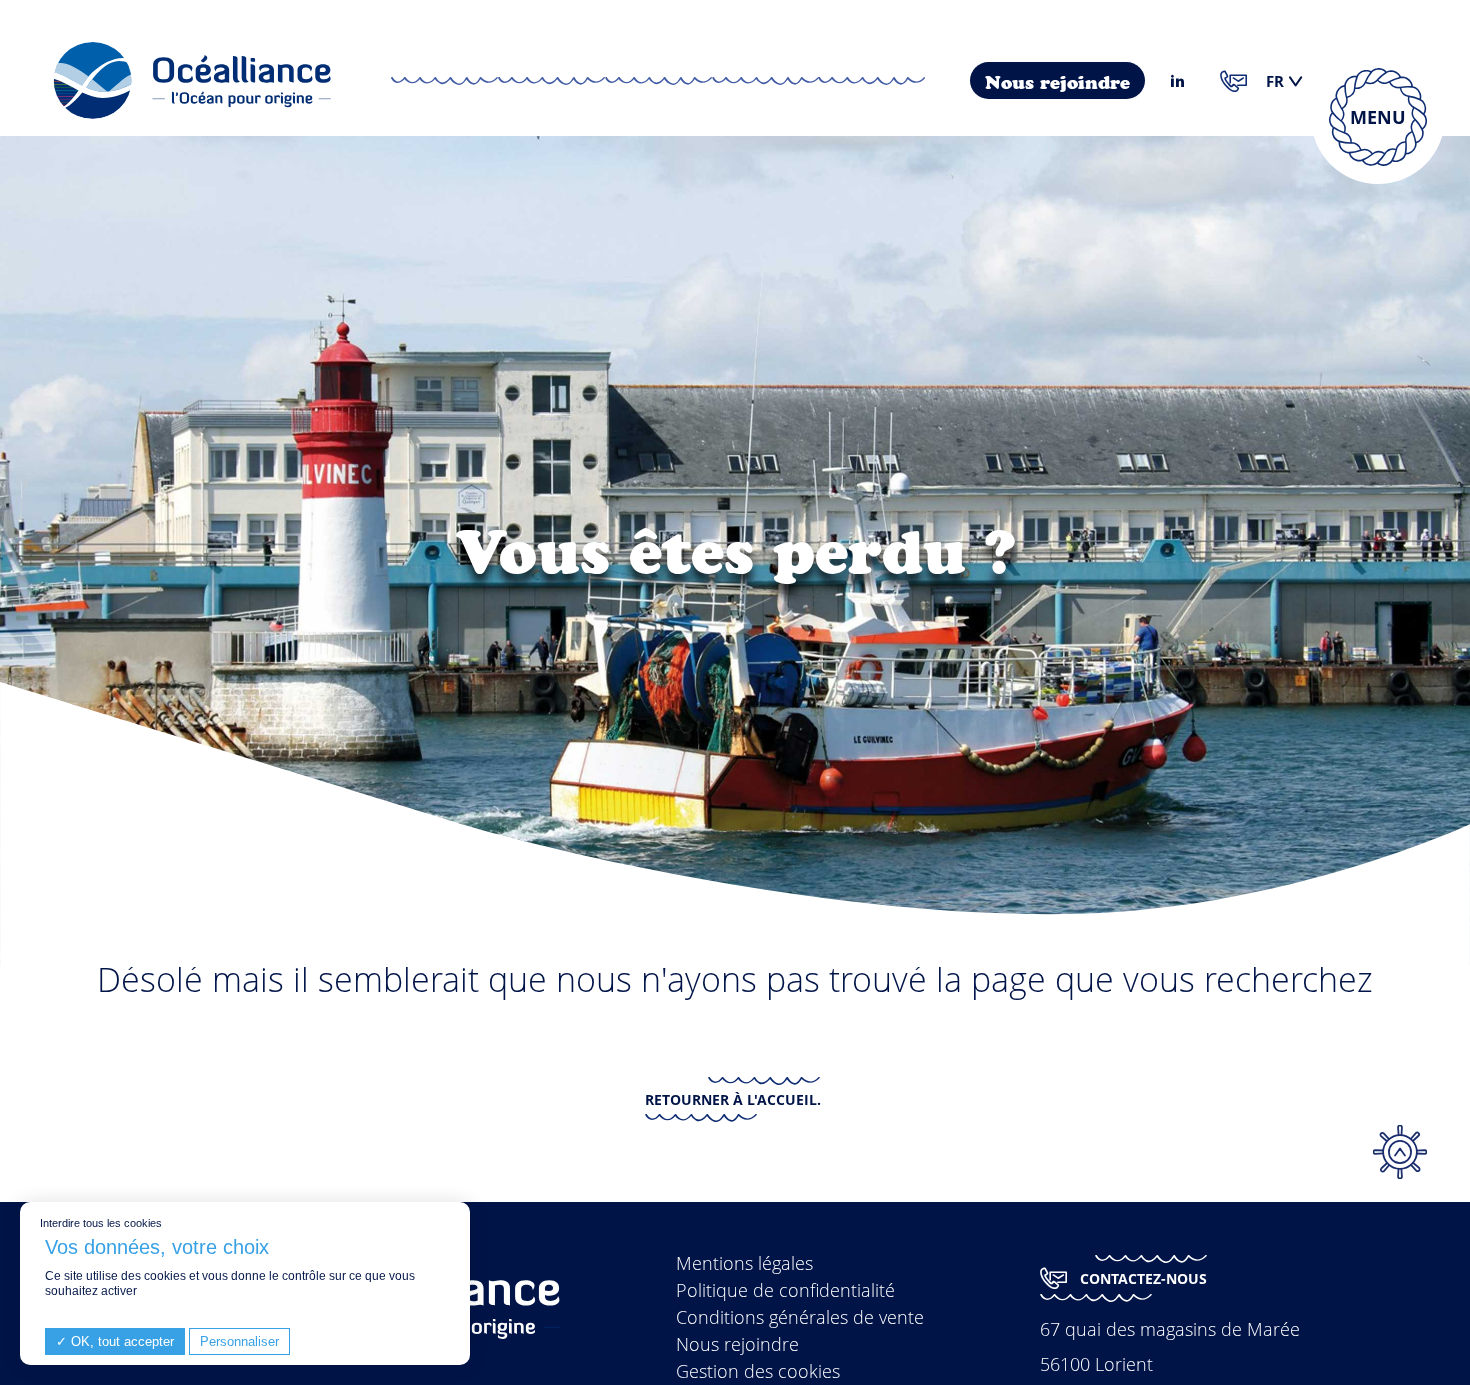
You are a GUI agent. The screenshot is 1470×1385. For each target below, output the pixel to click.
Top (1400, 1152)
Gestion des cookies (758, 1371)
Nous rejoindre (1057, 83)
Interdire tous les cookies (101, 1223)
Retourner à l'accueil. (733, 1099)
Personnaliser (239, 1341)
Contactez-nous (1143, 1278)
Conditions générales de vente (800, 1317)
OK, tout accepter (120, 1341)
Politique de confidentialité (785, 1290)
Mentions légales (744, 1263)
